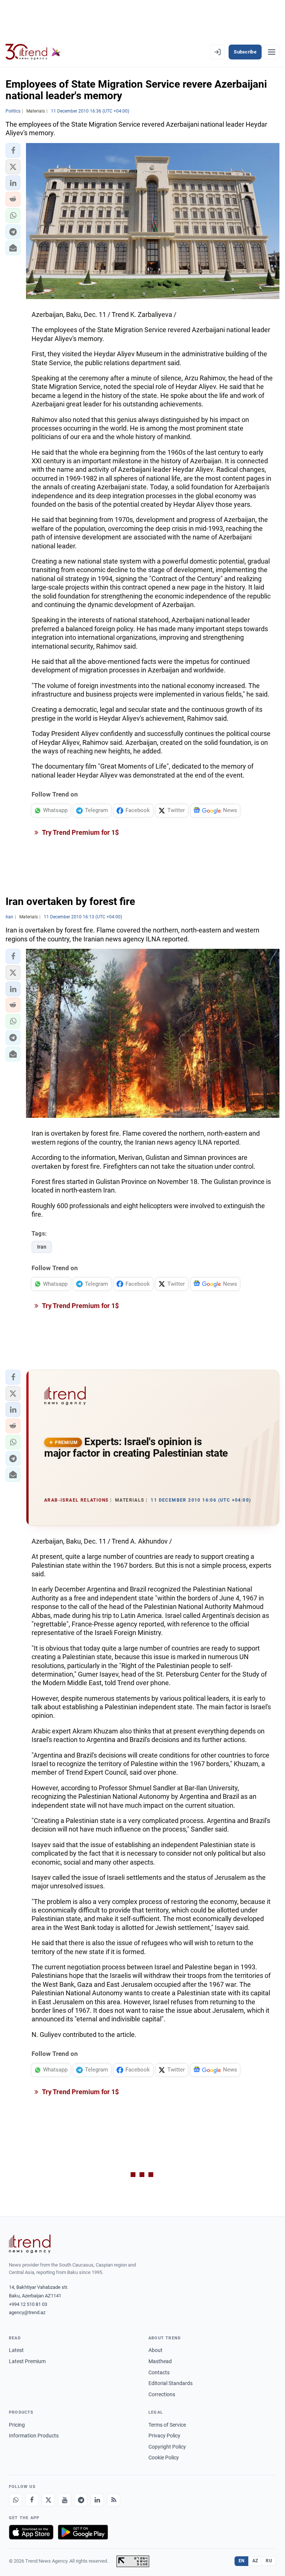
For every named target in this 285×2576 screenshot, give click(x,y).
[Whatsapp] (16, 2500)
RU (269, 2561)
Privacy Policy (164, 2436)
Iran (42, 1247)
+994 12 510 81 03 (28, 2304)
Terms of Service (167, 2425)
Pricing (17, 2425)
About (155, 2350)
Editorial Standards (171, 2383)
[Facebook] (32, 2500)
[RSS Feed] (114, 2500)
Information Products (34, 2436)
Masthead (160, 2361)
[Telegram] (81, 2500)
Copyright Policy (167, 2447)
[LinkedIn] (97, 2500)
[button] (13, 150)
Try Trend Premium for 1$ (80, 832)
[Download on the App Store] (31, 2532)
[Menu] (272, 52)
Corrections (162, 2394)
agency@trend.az (27, 2312)
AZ (255, 2561)
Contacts (159, 2372)
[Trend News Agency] (30, 2244)
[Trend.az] (33, 52)
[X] (48, 2500)
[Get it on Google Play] (83, 2532)
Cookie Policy (164, 2457)
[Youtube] (65, 2500)
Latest (16, 2350)
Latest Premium (27, 2361)
